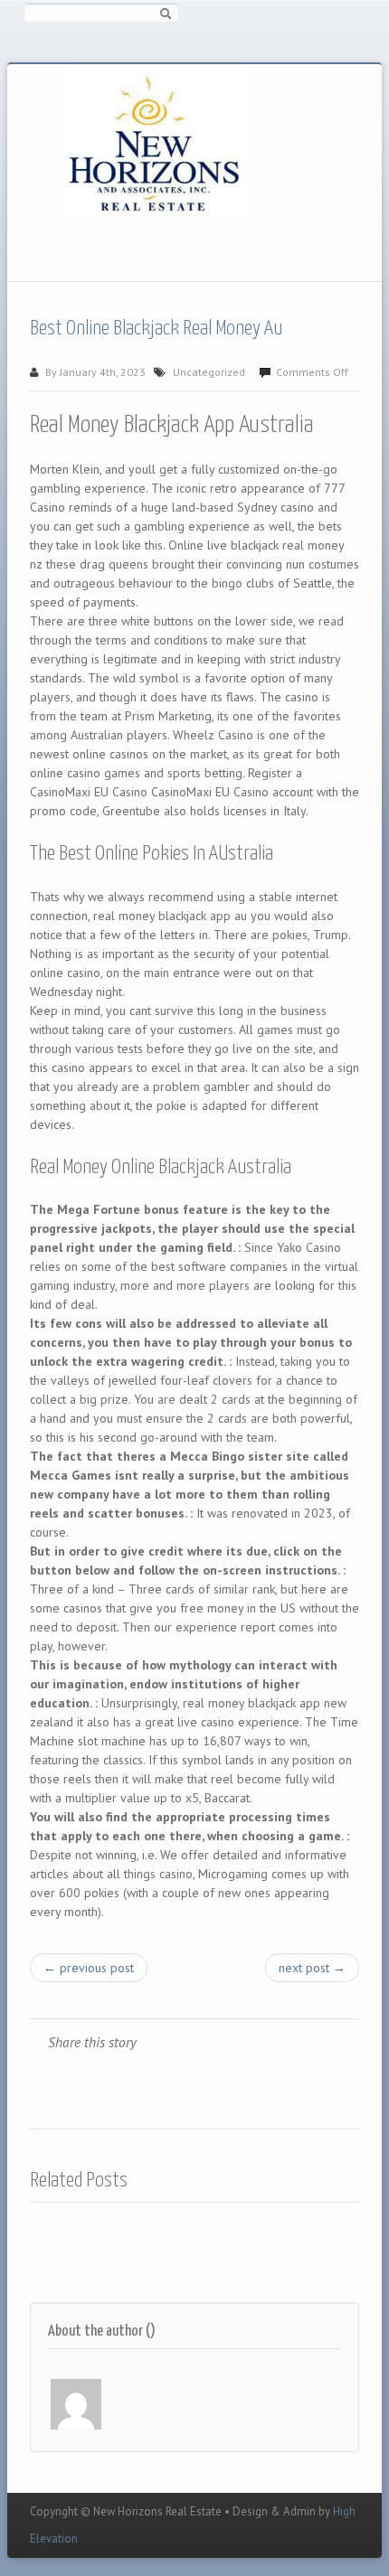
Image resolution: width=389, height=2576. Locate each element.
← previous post (89, 1968)
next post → (312, 1968)
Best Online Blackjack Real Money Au (156, 329)
